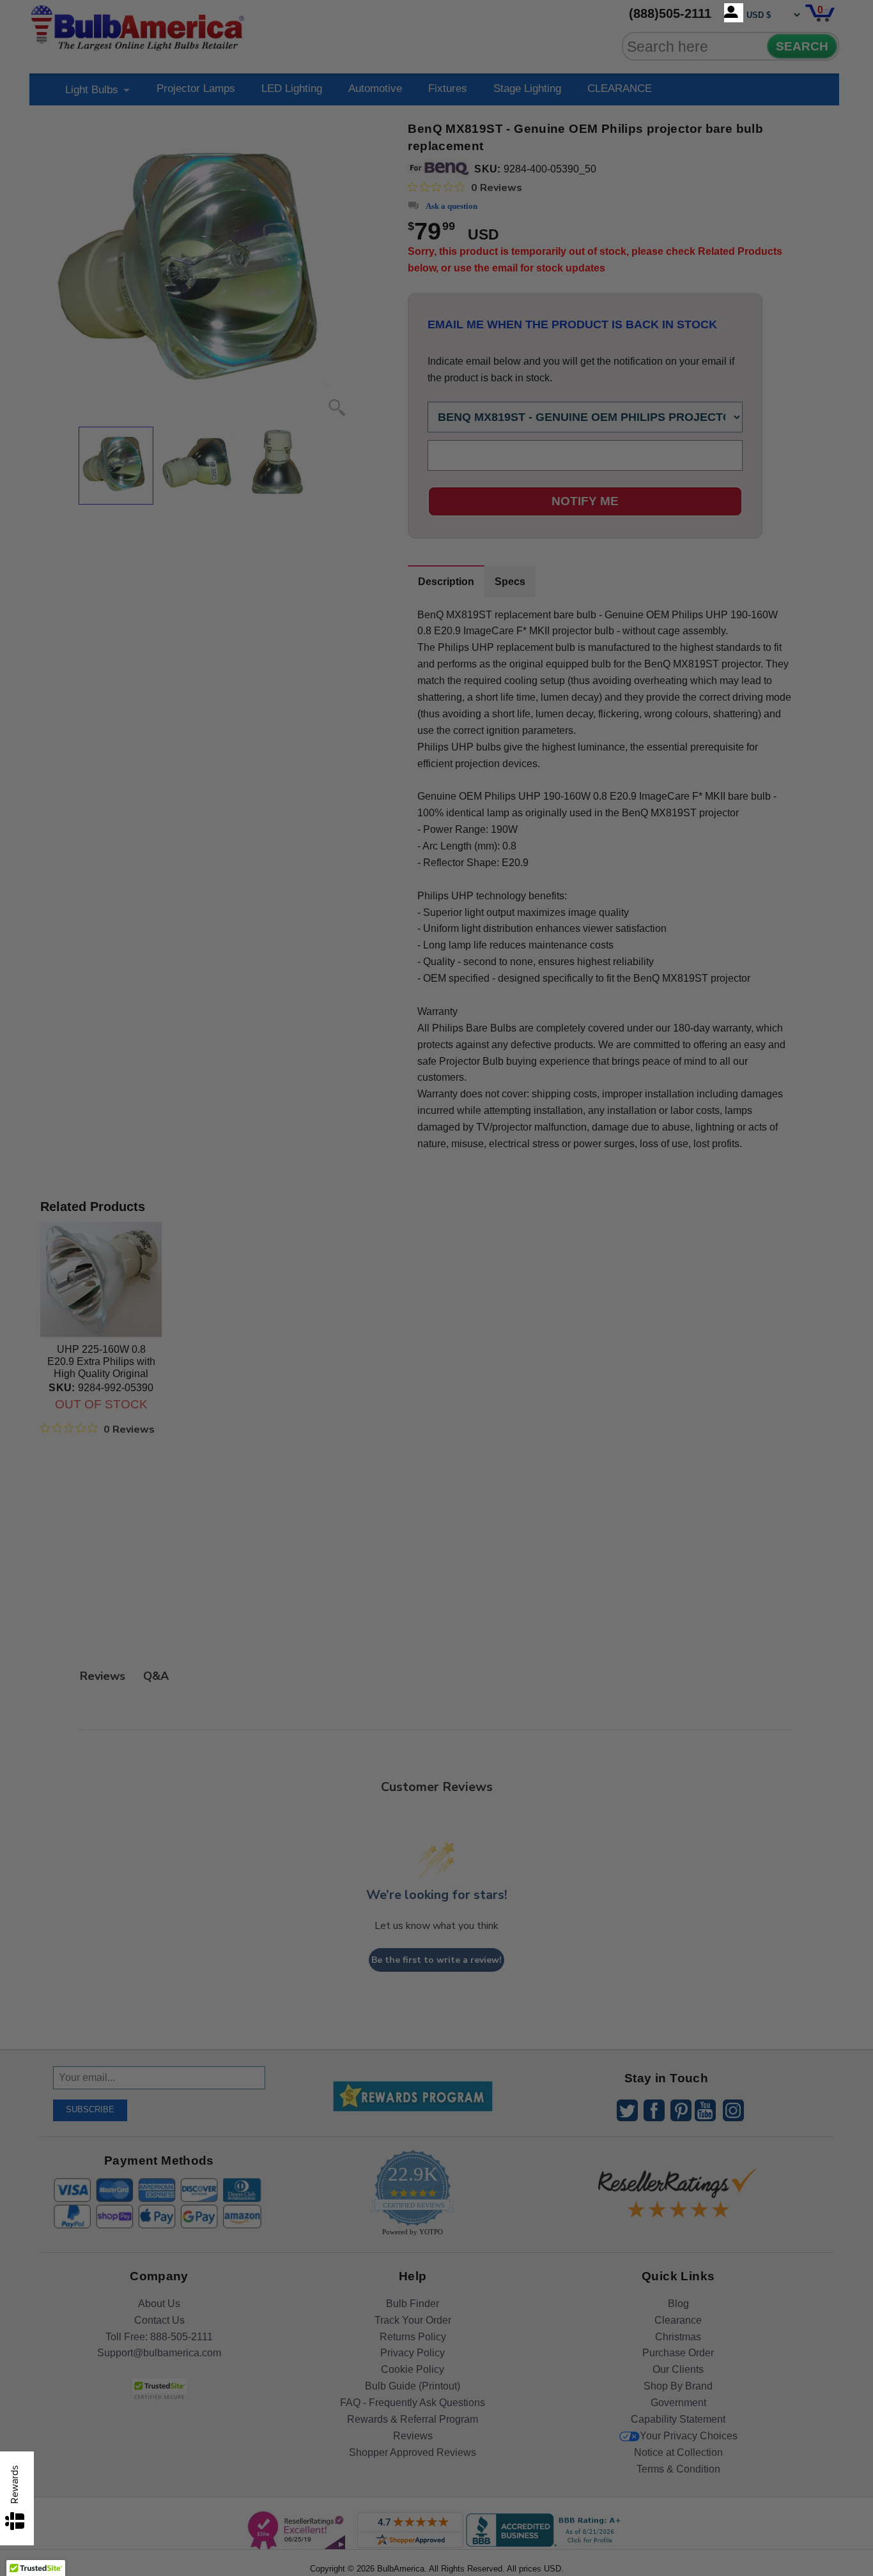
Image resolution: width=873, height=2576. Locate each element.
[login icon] (734, 13)
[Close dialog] (569, 1146)
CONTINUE (437, 1392)
